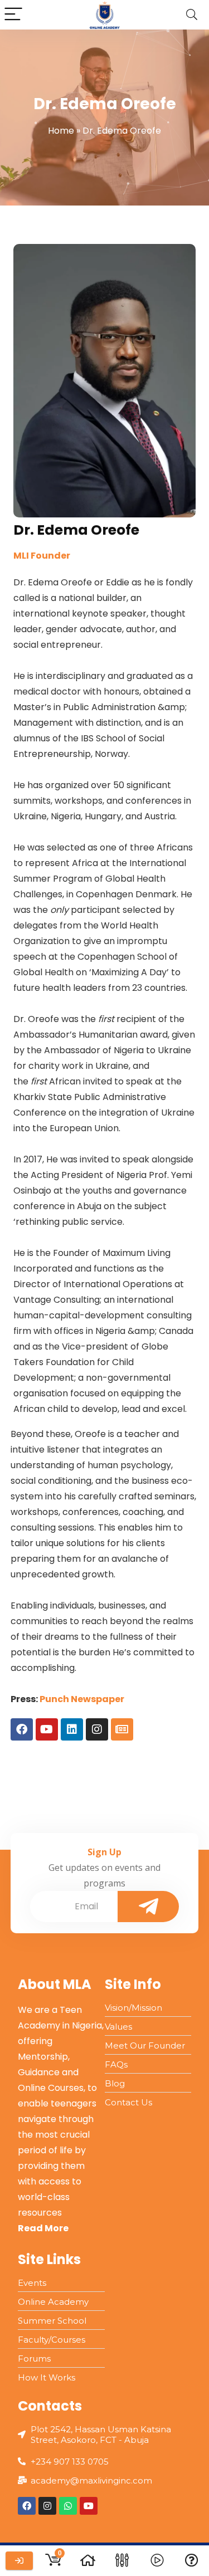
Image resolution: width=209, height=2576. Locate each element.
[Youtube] (47, 1729)
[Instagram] (97, 1729)
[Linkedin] (72, 1729)
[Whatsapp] (68, 2506)
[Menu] (13, 15)
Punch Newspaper (82, 1699)
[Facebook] (22, 1729)
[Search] (192, 15)
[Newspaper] (122, 1729)
